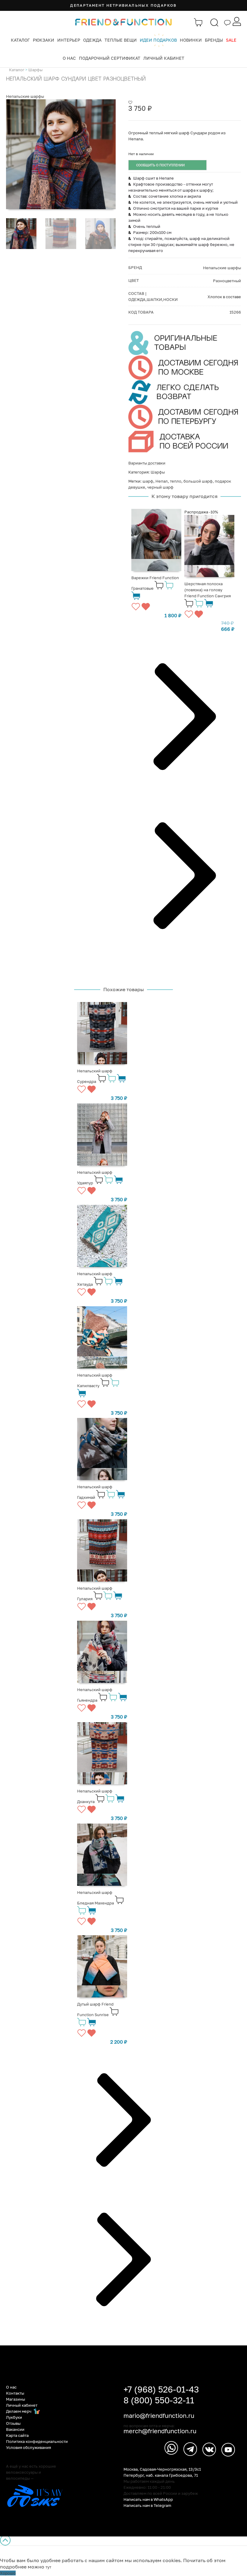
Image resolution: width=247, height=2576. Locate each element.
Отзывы (13, 2423)
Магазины (16, 2399)
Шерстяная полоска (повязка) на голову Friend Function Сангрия (208, 590)
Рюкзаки (44, 40)
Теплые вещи (121, 40)
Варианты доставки (147, 463)
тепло (176, 481)
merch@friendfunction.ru (160, 2431)
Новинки (191, 40)
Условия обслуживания (28, 2447)
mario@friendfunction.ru (159, 2415)
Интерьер (69, 40)
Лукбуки (14, 2417)
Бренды (214, 40)
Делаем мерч (19, 2411)
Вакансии (15, 2429)
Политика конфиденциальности (37, 2441)
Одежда (92, 40)
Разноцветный (227, 281)
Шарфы (35, 70)
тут (48, 2567)
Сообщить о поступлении (160, 165)
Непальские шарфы (25, 96)
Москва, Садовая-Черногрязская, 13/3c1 (162, 2469)
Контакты (15, 2393)
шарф (148, 481)
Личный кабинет (164, 58)
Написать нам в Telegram (147, 2505)
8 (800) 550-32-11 (159, 2400)
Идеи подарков (158, 40)
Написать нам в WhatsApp (148, 2499)
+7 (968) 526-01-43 (161, 2389)
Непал (162, 481)
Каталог (20, 40)
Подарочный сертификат (110, 58)
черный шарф (160, 487)
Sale (231, 40)
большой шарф (198, 481)
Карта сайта (17, 2435)
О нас (69, 58)
